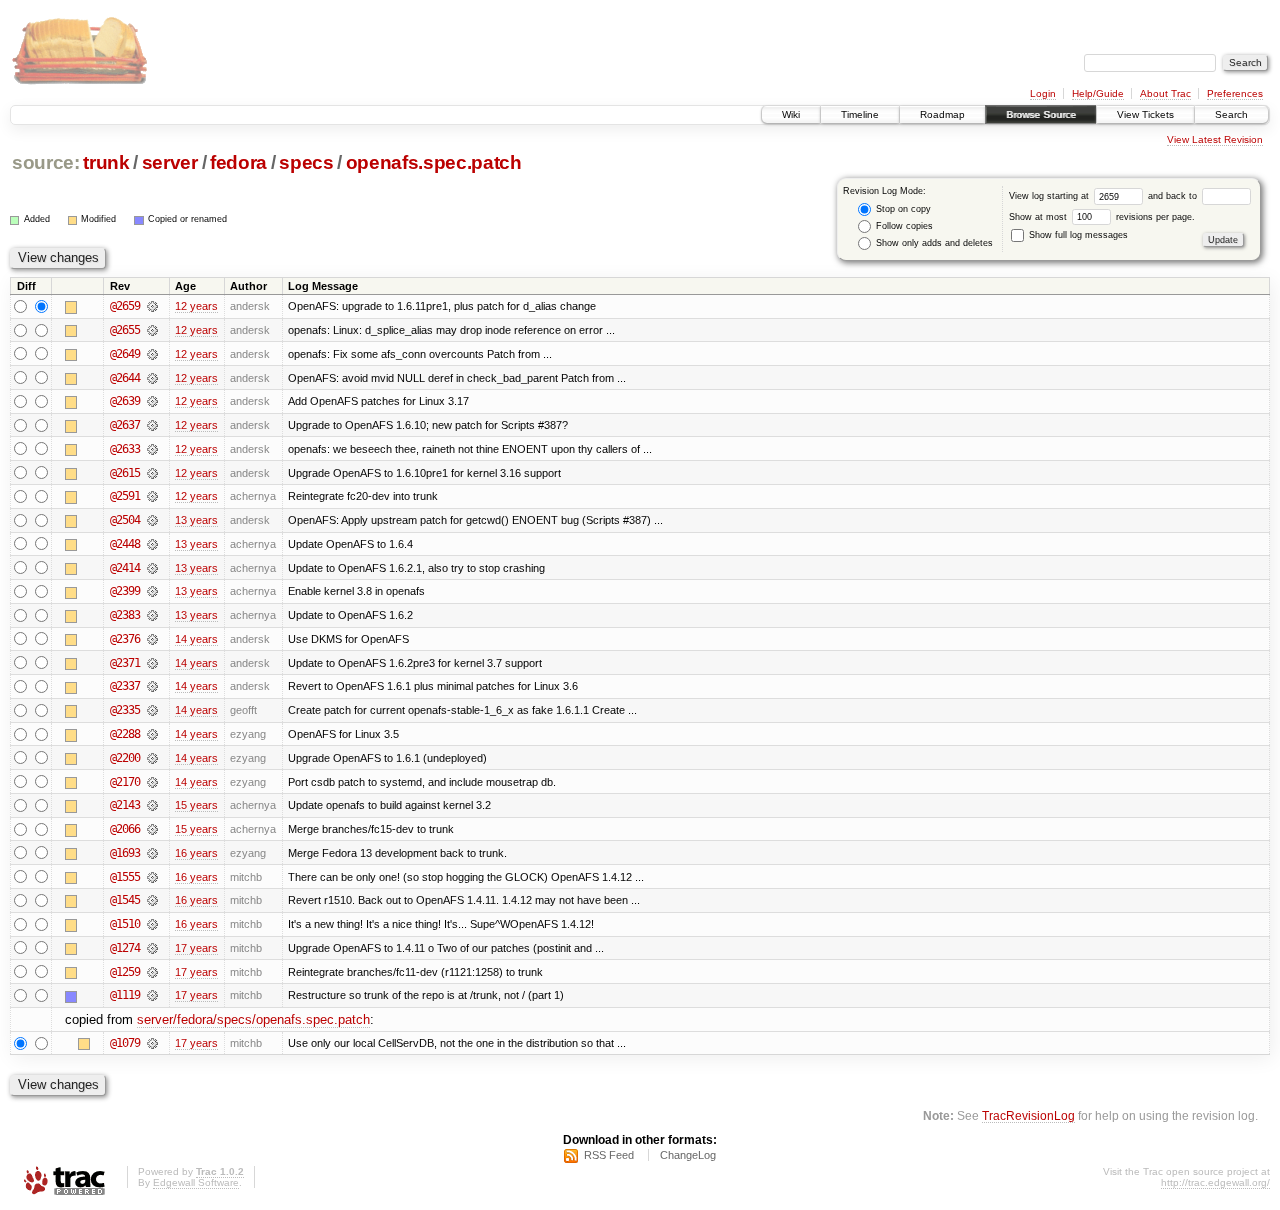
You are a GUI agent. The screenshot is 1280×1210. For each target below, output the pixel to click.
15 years (196, 805)
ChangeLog (688, 1155)
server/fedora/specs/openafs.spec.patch (253, 1019)
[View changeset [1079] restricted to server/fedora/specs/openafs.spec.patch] (152, 1043)
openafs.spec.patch (434, 162)
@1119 (125, 995)
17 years (196, 948)
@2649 (125, 354)
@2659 (125, 306)
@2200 (125, 758)
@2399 (125, 591)
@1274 (125, 948)
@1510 (125, 924)
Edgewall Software (196, 1182)
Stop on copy (902, 209)
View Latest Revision (1215, 139)
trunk (106, 162)
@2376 (125, 639)
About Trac (1165, 93)
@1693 (125, 853)
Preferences (1235, 93)
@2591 (125, 496)
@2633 (125, 449)
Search (1231, 114)
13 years (196, 520)
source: (46, 162)
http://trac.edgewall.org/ (1215, 1182)
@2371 (125, 663)
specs (306, 162)
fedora (238, 162)
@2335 (125, 710)
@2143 (125, 805)
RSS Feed (609, 1155)
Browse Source (1041, 114)
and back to (1174, 196)
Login (1043, 93)
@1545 (125, 900)
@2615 (125, 473)
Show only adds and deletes (933, 243)
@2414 (125, 568)
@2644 (125, 378)
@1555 (125, 877)
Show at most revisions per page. (1102, 217)
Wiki (791, 114)
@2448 (125, 544)
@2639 (125, 401)
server (170, 162)
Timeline (860, 114)
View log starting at (1050, 196)
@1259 (125, 972)
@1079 (125, 1043)
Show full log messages (1077, 235)
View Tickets (1145, 114)
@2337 (125, 686)
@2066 (125, 829)
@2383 (125, 615)
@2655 (125, 330)
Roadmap (942, 114)
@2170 (125, 782)
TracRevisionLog (1028, 1115)
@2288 (125, 734)
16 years (196, 853)
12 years (196, 306)
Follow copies (903, 226)
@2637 (125, 425)
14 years (196, 639)
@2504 (125, 520)
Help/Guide (1098, 93)
